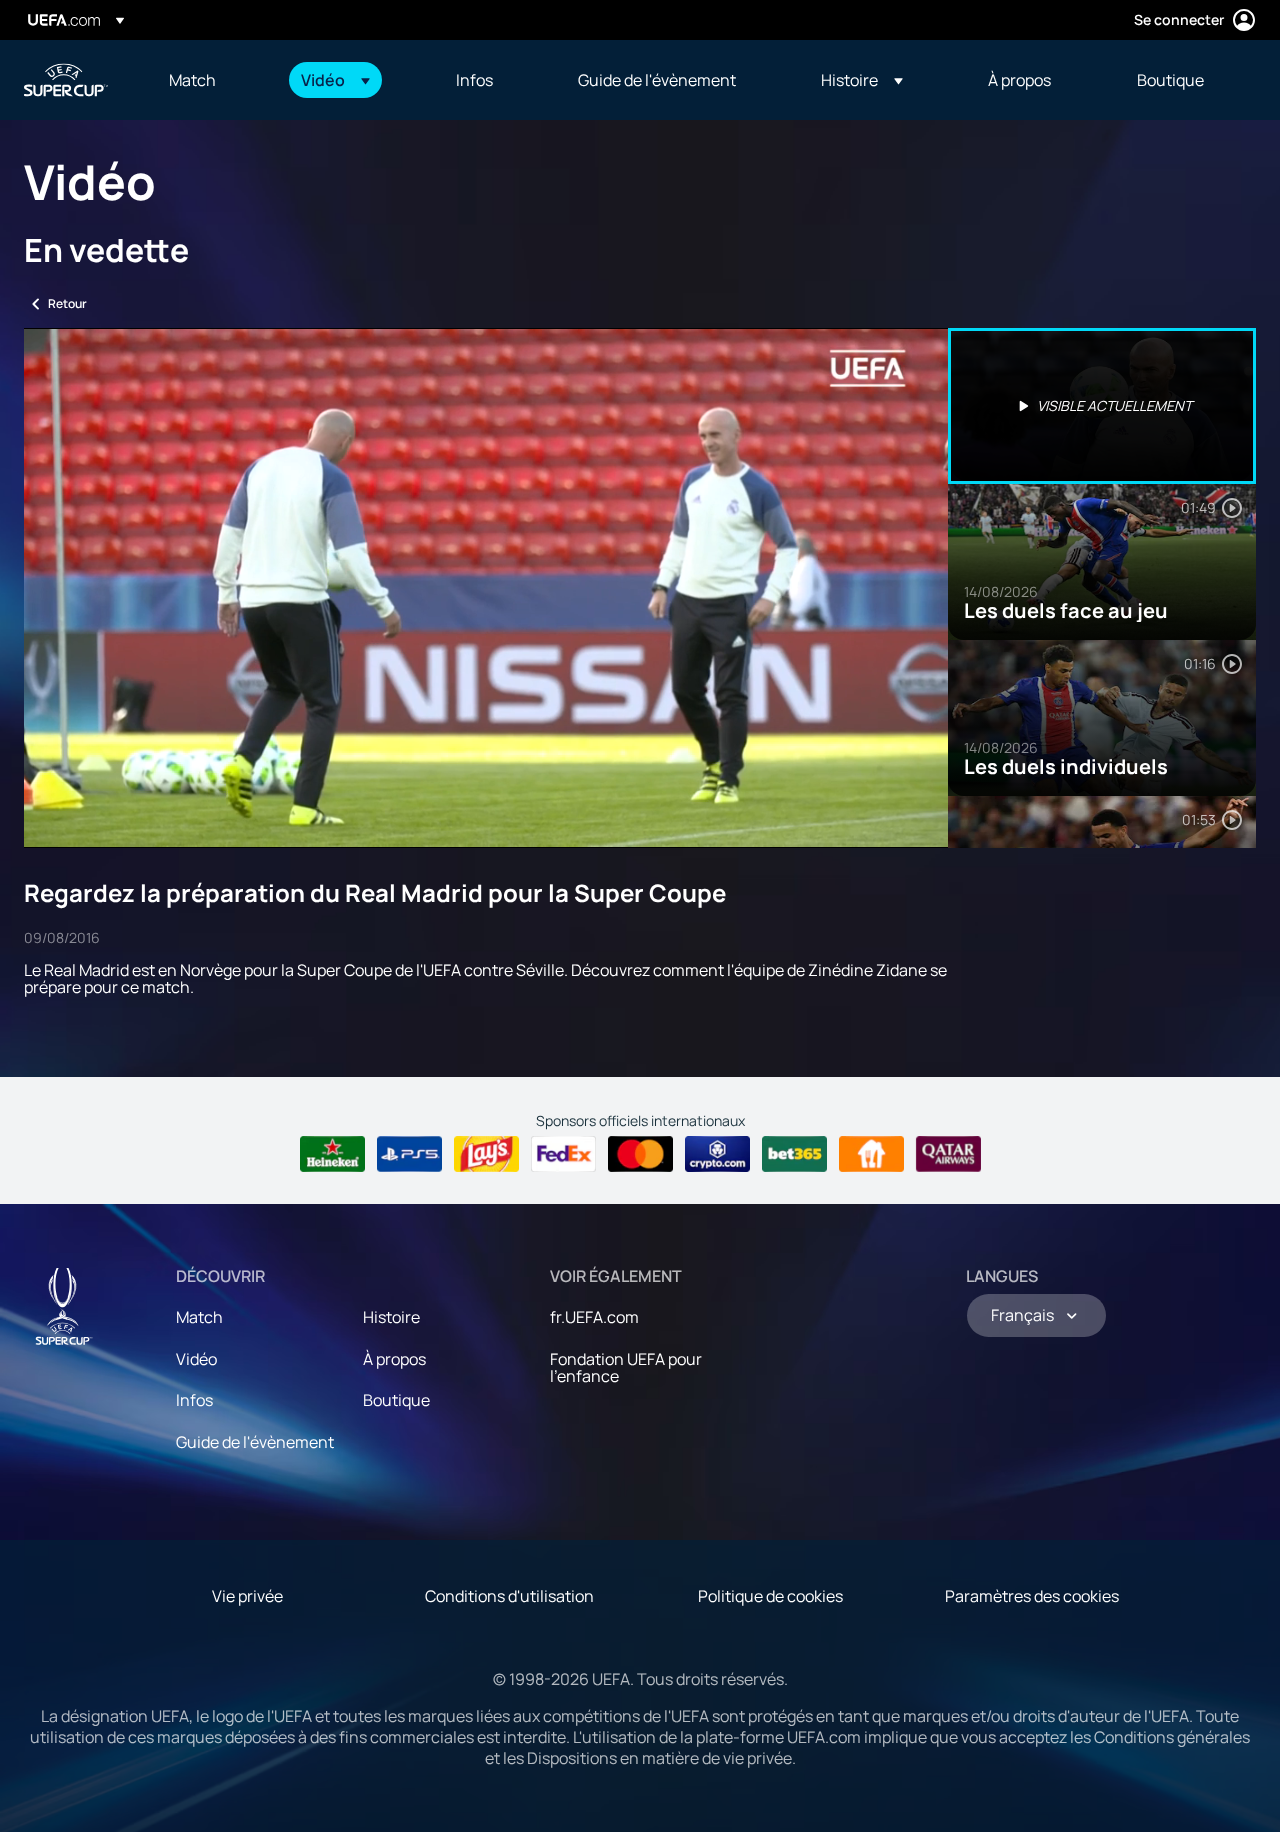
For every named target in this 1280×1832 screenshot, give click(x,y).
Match (199, 1317)
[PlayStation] (409, 1154)
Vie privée (247, 1596)
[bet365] (794, 1154)
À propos (394, 1359)
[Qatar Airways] (948, 1154)
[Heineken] (332, 1154)
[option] (1102, 406)
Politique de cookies (770, 1596)
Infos (194, 1400)
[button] (335, 80)
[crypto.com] (717, 1154)
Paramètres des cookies (1032, 1596)
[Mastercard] (640, 1154)
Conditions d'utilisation (509, 1596)
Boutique (396, 1400)
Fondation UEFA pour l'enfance (626, 1368)
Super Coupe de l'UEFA (66, 80)
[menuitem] (210, 80)
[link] (192, 80)
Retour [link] (67, 303)
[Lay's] (486, 1154)
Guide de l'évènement (255, 1442)
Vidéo (196, 1359)
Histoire (391, 1317)
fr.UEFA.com (594, 1317)
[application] (486, 588)
